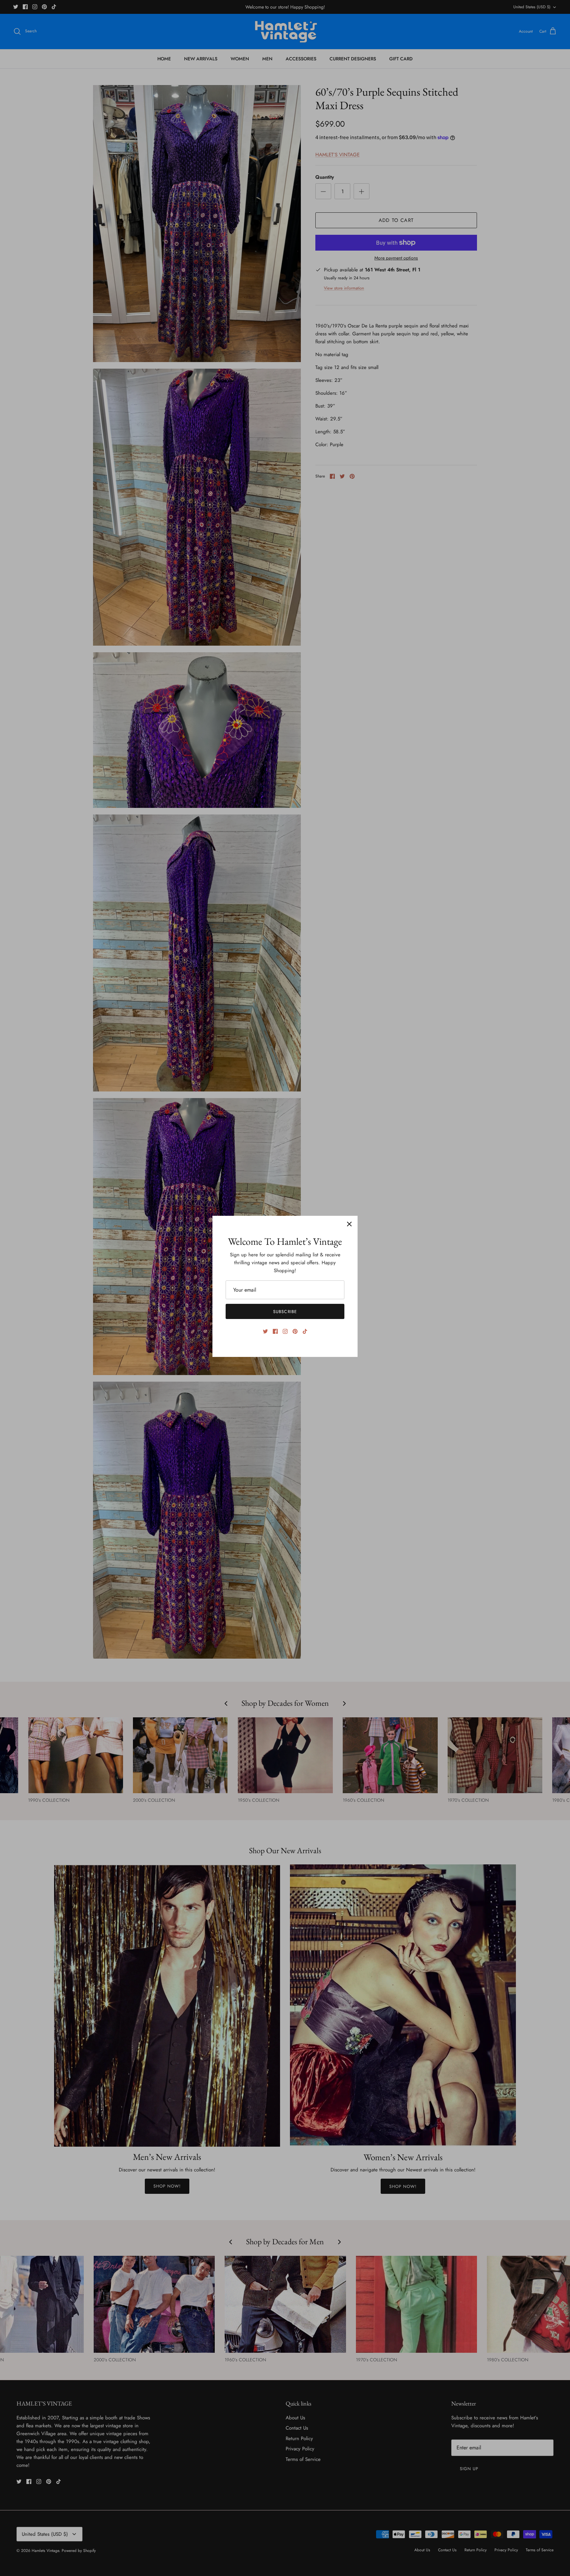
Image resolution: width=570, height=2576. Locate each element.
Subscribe (285, 1312)
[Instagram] (285, 1331)
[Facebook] (275, 1331)
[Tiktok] (305, 1331)
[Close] (349, 1224)
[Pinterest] (295, 1331)
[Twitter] (265, 1331)
